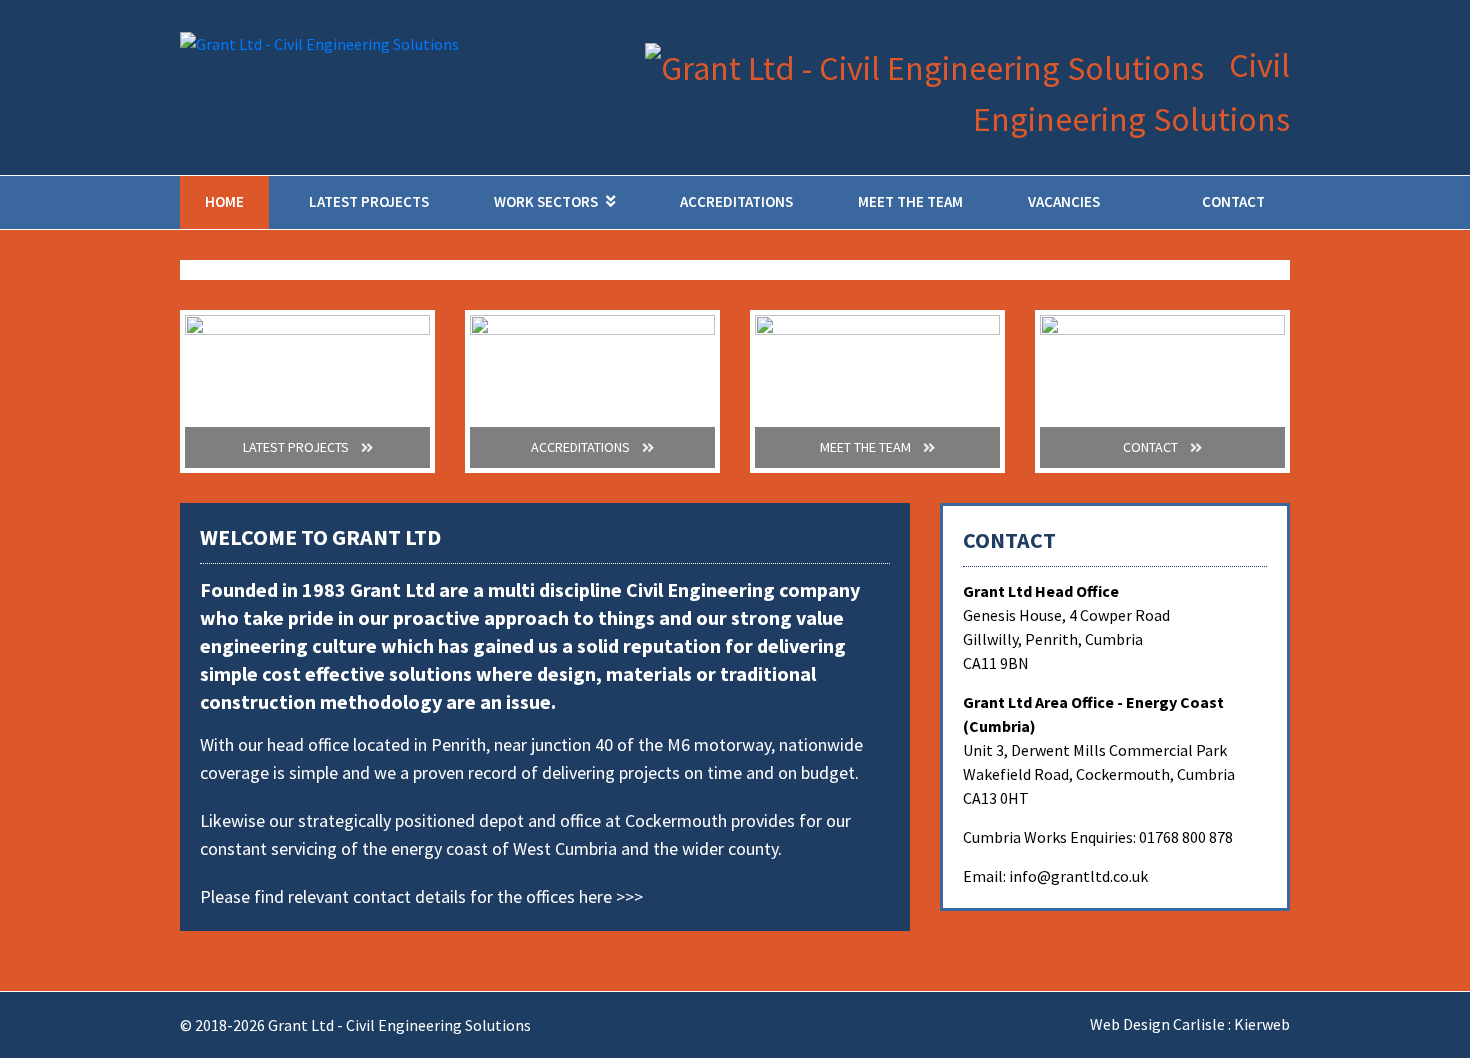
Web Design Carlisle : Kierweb (1190, 1024)
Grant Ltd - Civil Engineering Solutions (399, 1025)
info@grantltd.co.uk (1078, 876)
